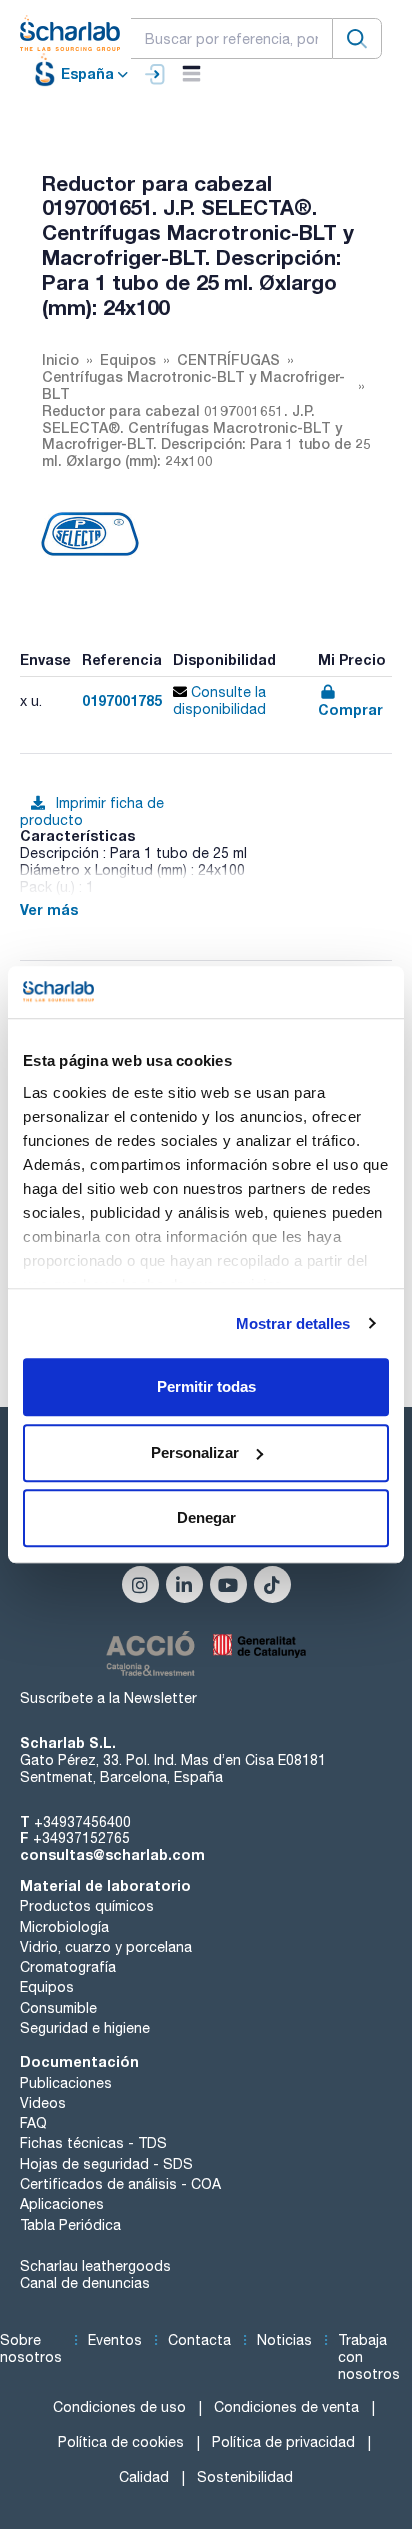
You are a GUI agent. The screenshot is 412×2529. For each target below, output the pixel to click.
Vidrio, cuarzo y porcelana (106, 1947)
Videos (43, 2103)
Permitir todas (206, 1386)
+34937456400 (82, 1822)
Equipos (47, 1987)
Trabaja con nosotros (369, 2357)
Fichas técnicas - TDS (93, 2143)
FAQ (33, 2123)
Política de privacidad (283, 2442)
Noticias (284, 2340)
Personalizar (195, 1452)
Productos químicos (87, 1906)
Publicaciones (66, 2083)
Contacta (199, 2340)
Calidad (144, 2477)
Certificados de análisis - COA (120, 2184)
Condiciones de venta (286, 2407)
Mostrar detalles (293, 1323)
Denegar (206, 1517)
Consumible (58, 2008)
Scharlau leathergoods (95, 2266)
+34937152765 (81, 1838)
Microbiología (64, 1927)
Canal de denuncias (85, 2283)
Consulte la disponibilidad (219, 700)
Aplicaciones (62, 2204)
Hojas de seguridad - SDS (106, 2164)
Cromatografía (68, 1967)
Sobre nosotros (31, 2348)
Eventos (115, 2340)
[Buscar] (357, 38)
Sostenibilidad (245, 2477)
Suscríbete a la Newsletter (108, 1698)
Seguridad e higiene (85, 2028)
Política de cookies (121, 2442)
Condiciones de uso (119, 2407)
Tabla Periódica (70, 2225)
